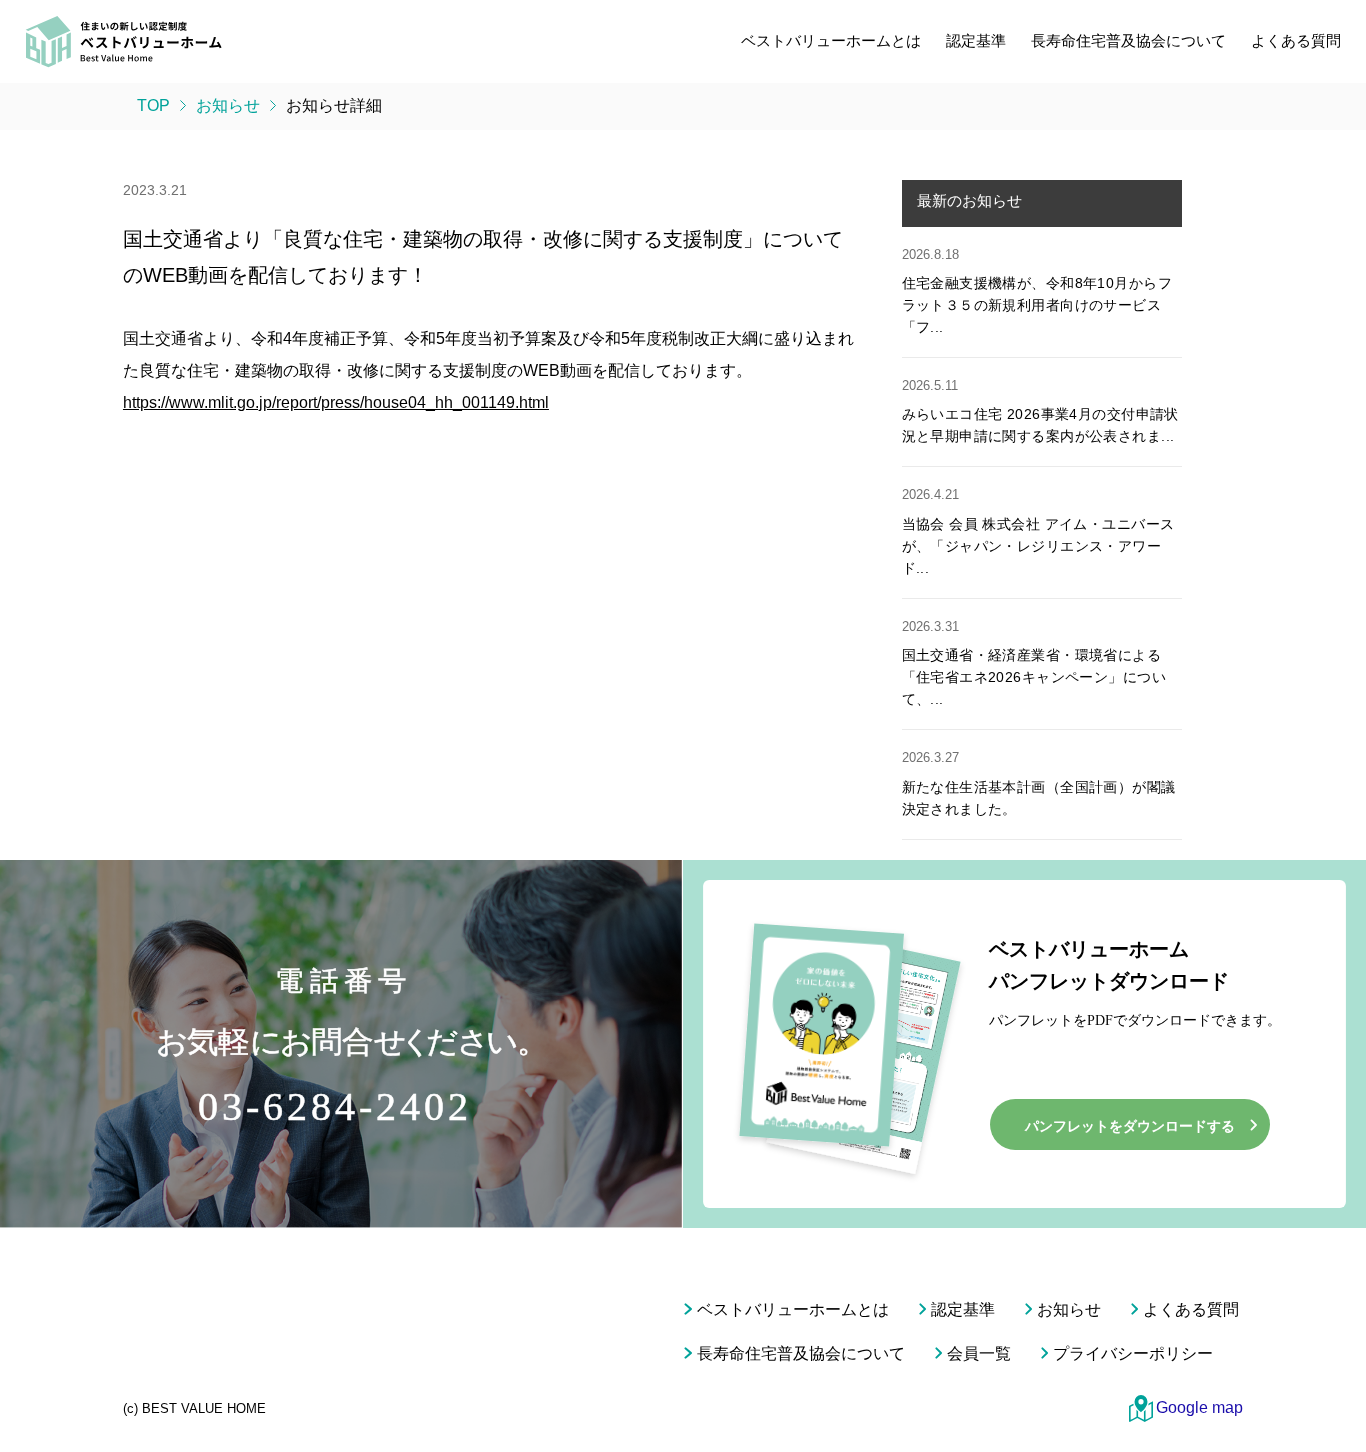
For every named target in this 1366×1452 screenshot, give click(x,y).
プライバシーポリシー (1133, 1353)
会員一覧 (979, 1353)
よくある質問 (1296, 40)
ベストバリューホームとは (831, 40)
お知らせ (1069, 1309)
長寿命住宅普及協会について (1128, 40)
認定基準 (976, 40)
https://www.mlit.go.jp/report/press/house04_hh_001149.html (336, 402)
